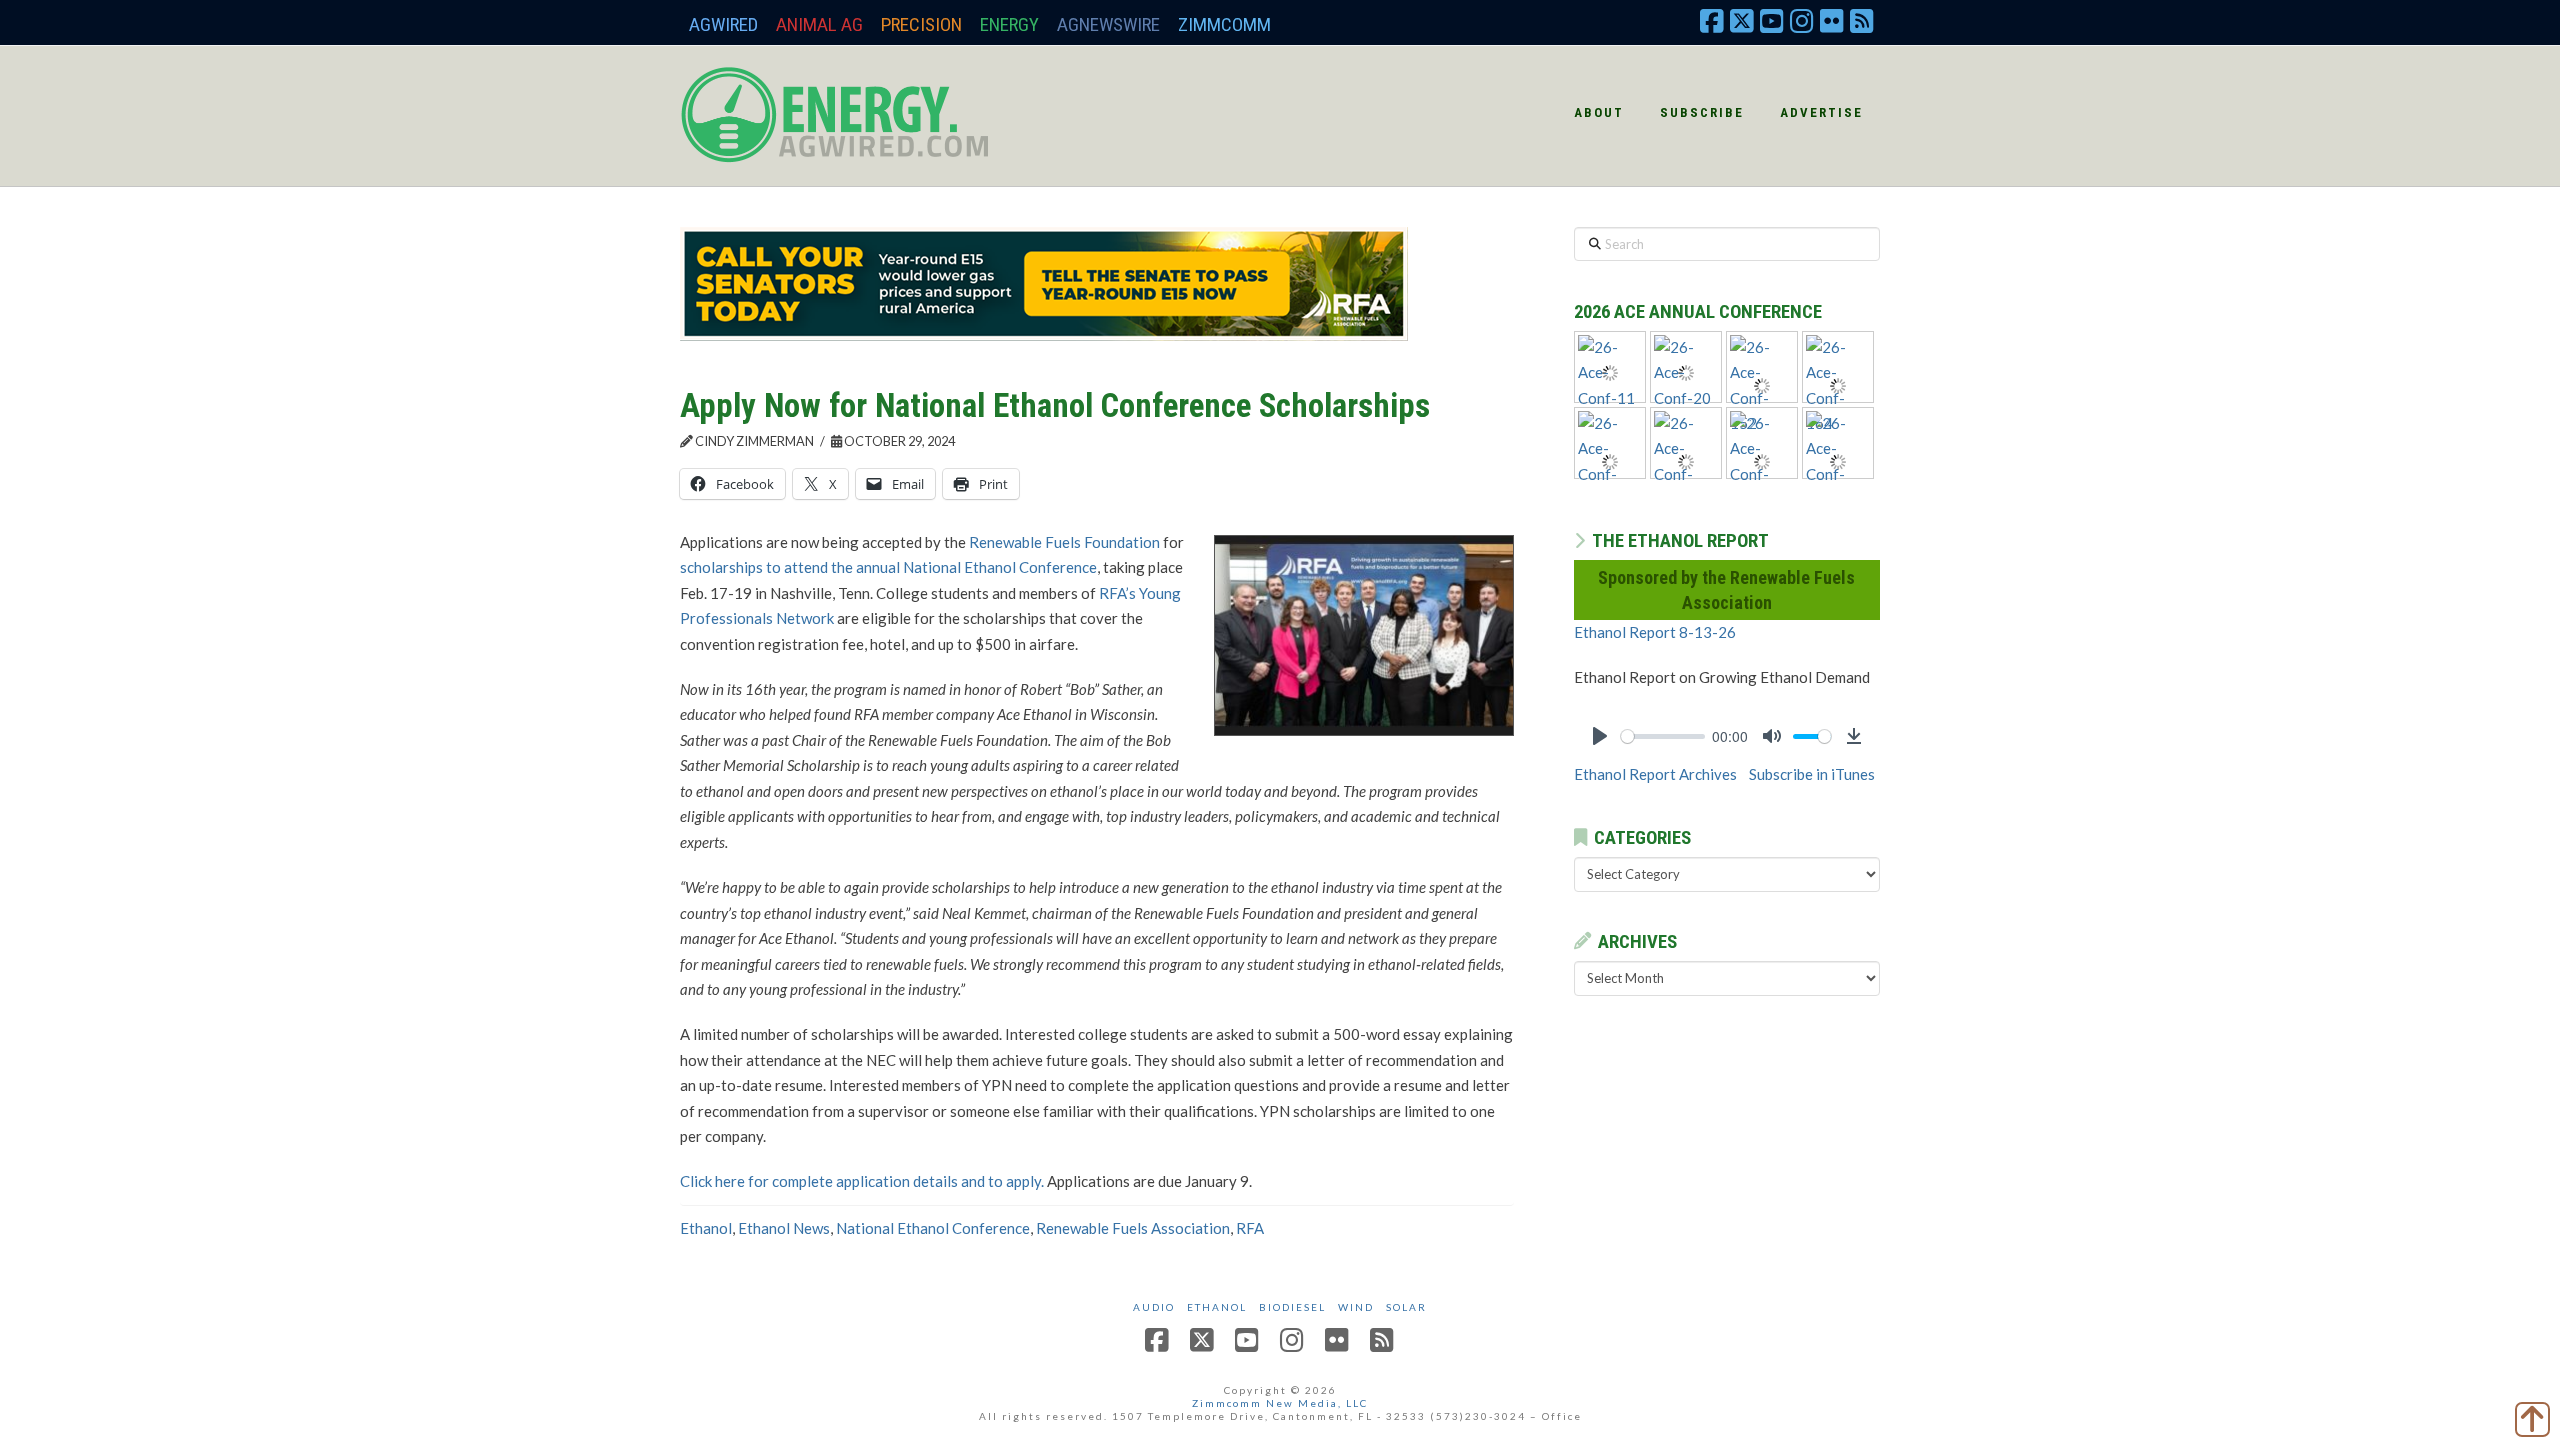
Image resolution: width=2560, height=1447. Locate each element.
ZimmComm (1224, 24)
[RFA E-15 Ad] (1044, 282)
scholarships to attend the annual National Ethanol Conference (888, 567)
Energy (1009, 24)
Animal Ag (819, 24)
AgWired (723, 24)
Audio (1154, 1307)
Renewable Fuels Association (1133, 1228)
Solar (1406, 1307)
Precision (921, 24)
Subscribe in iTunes (1812, 774)
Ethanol (706, 1228)
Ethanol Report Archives (1655, 774)
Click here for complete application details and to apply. (862, 1181)
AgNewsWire (1108, 24)
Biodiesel (1292, 1307)
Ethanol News (784, 1228)
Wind (1356, 1307)
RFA (1250, 1228)
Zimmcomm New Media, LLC (1280, 1403)
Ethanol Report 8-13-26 (1655, 632)
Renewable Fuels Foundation (1064, 542)
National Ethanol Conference (933, 1228)
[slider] (1663, 736)
